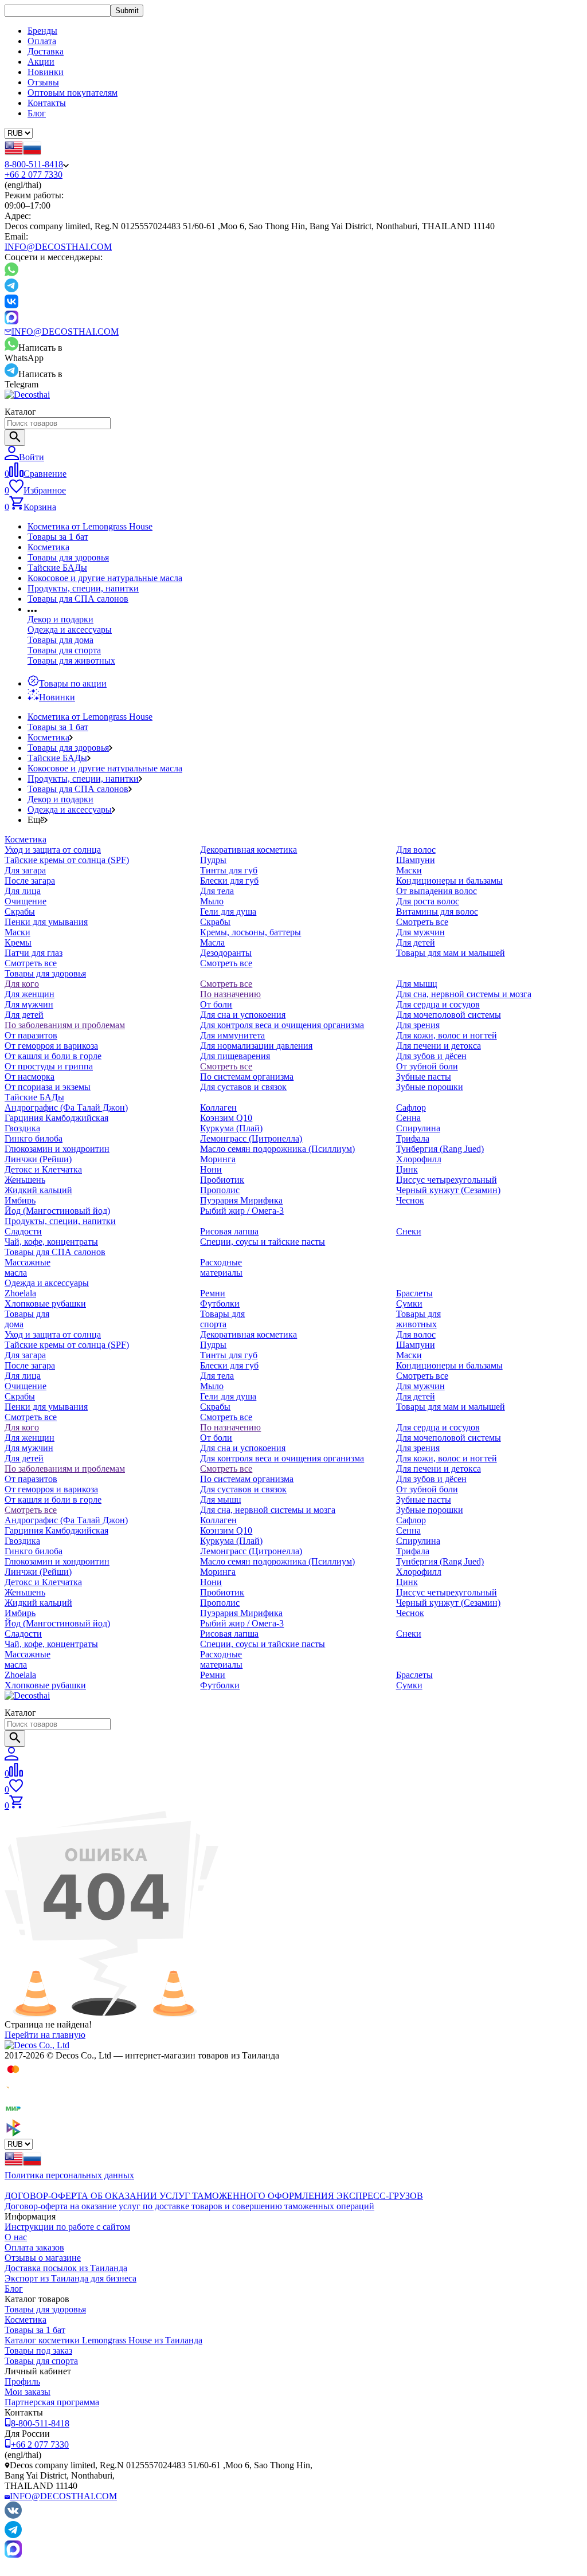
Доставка (46, 51)
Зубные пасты (424, 1077)
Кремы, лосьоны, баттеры (251, 932)
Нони (211, 1169)
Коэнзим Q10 (226, 1118)
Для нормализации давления (256, 1046)
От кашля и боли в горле (53, 1056)
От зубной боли (427, 1066)
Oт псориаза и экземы (48, 1087)
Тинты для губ (229, 870)
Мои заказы (28, 2392)
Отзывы (43, 82)
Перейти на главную (45, 2035)
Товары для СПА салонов (78, 599)
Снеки (409, 1231)
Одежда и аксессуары (70, 630)
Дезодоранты (226, 953)
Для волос (416, 850)
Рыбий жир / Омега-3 (242, 1211)
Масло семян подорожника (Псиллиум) (277, 1149)
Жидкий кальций (38, 1190)
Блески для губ (229, 881)
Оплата (42, 41)
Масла (212, 942)
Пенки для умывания (46, 922)
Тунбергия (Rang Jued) (440, 1149)
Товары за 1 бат (58, 537)
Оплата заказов (34, 2247)
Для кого (22, 984)
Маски (17, 932)
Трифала (413, 1138)
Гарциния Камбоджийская (56, 1118)
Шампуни (416, 860)
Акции (41, 62)
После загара (30, 881)
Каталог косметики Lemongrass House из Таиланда (103, 2340)
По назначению (230, 994)
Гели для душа (228, 911)
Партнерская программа (52, 2402)
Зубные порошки (430, 1087)
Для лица (23, 891)
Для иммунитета (232, 1035)
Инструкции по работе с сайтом (67, 2227)
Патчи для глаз (34, 953)
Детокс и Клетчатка (43, 1169)
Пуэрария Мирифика (241, 1200)
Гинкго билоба (34, 1138)
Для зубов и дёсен (431, 1056)
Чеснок (410, 1200)
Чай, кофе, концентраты (51, 1242)
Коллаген (218, 1107)
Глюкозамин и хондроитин (57, 1149)
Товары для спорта (64, 650)
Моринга (218, 1159)
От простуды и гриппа (49, 1066)
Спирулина (418, 1128)
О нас (16, 2237)
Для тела (217, 891)
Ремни (213, 1293)
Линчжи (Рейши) (38, 1159)
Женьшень (25, 1180)
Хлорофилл (419, 1159)
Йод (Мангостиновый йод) (57, 1211)
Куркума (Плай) (231, 1128)
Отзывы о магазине (43, 2258)
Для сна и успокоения (243, 1015)
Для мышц (417, 984)
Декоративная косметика (249, 850)
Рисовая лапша (229, 1231)
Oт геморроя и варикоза (51, 1046)
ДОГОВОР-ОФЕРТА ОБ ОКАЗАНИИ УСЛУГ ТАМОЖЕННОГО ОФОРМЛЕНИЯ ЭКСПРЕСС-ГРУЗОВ (214, 2196)
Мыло (212, 901)
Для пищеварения (235, 1056)
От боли (216, 1004)
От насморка (30, 1077)
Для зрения (418, 1025)
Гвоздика (22, 1128)
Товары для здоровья (68, 557)
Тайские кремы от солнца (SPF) (67, 860)
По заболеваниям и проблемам (65, 1025)
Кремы (18, 942)
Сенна (408, 1118)
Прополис (220, 1190)
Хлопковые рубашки (45, 1303)
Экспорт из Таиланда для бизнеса (71, 2278)
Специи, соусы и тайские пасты (263, 1242)
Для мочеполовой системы (449, 1015)
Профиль (22, 2381)
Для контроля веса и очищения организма (282, 1025)
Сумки (409, 1303)
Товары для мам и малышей (451, 953)
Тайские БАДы (57, 568)
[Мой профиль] (11, 1757)
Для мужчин (420, 932)
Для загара (25, 870)
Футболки (220, 1303)
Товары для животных (71, 660)
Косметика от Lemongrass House (90, 526)
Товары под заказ (38, 2350)
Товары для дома (60, 640)
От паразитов (31, 1035)
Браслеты (414, 1293)
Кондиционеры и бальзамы (449, 881)
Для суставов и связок (243, 1087)
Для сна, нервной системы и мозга (464, 994)
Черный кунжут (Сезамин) (448, 1190)
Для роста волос (428, 901)
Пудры (213, 860)
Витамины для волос (437, 911)
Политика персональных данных (69, 2175)
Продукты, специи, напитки (83, 588)
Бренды (42, 31)
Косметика (48, 547)
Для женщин (30, 994)
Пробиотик (222, 1180)
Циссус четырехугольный (447, 1180)
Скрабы (20, 911)
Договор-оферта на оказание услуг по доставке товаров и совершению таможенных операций (189, 2206)
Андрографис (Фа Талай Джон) (66, 1107)
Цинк (407, 1169)
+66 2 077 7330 (34, 175)
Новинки (46, 72)
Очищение (26, 901)
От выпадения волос (437, 891)
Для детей (416, 942)
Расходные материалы (221, 1267)
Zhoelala (20, 1293)
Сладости (23, 1231)
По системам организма (247, 1077)
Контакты (47, 103)
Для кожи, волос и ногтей (447, 1035)
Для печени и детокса (439, 1046)
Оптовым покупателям (73, 93)
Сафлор (411, 1107)
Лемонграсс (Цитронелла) (251, 1138)
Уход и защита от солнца (53, 850)
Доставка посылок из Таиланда (66, 2268)
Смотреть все (31, 963)
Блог (37, 113)
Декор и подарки (60, 619)
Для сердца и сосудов (438, 1004)
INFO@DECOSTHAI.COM (58, 247)
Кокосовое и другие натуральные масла (105, 578)
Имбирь (20, 1200)
